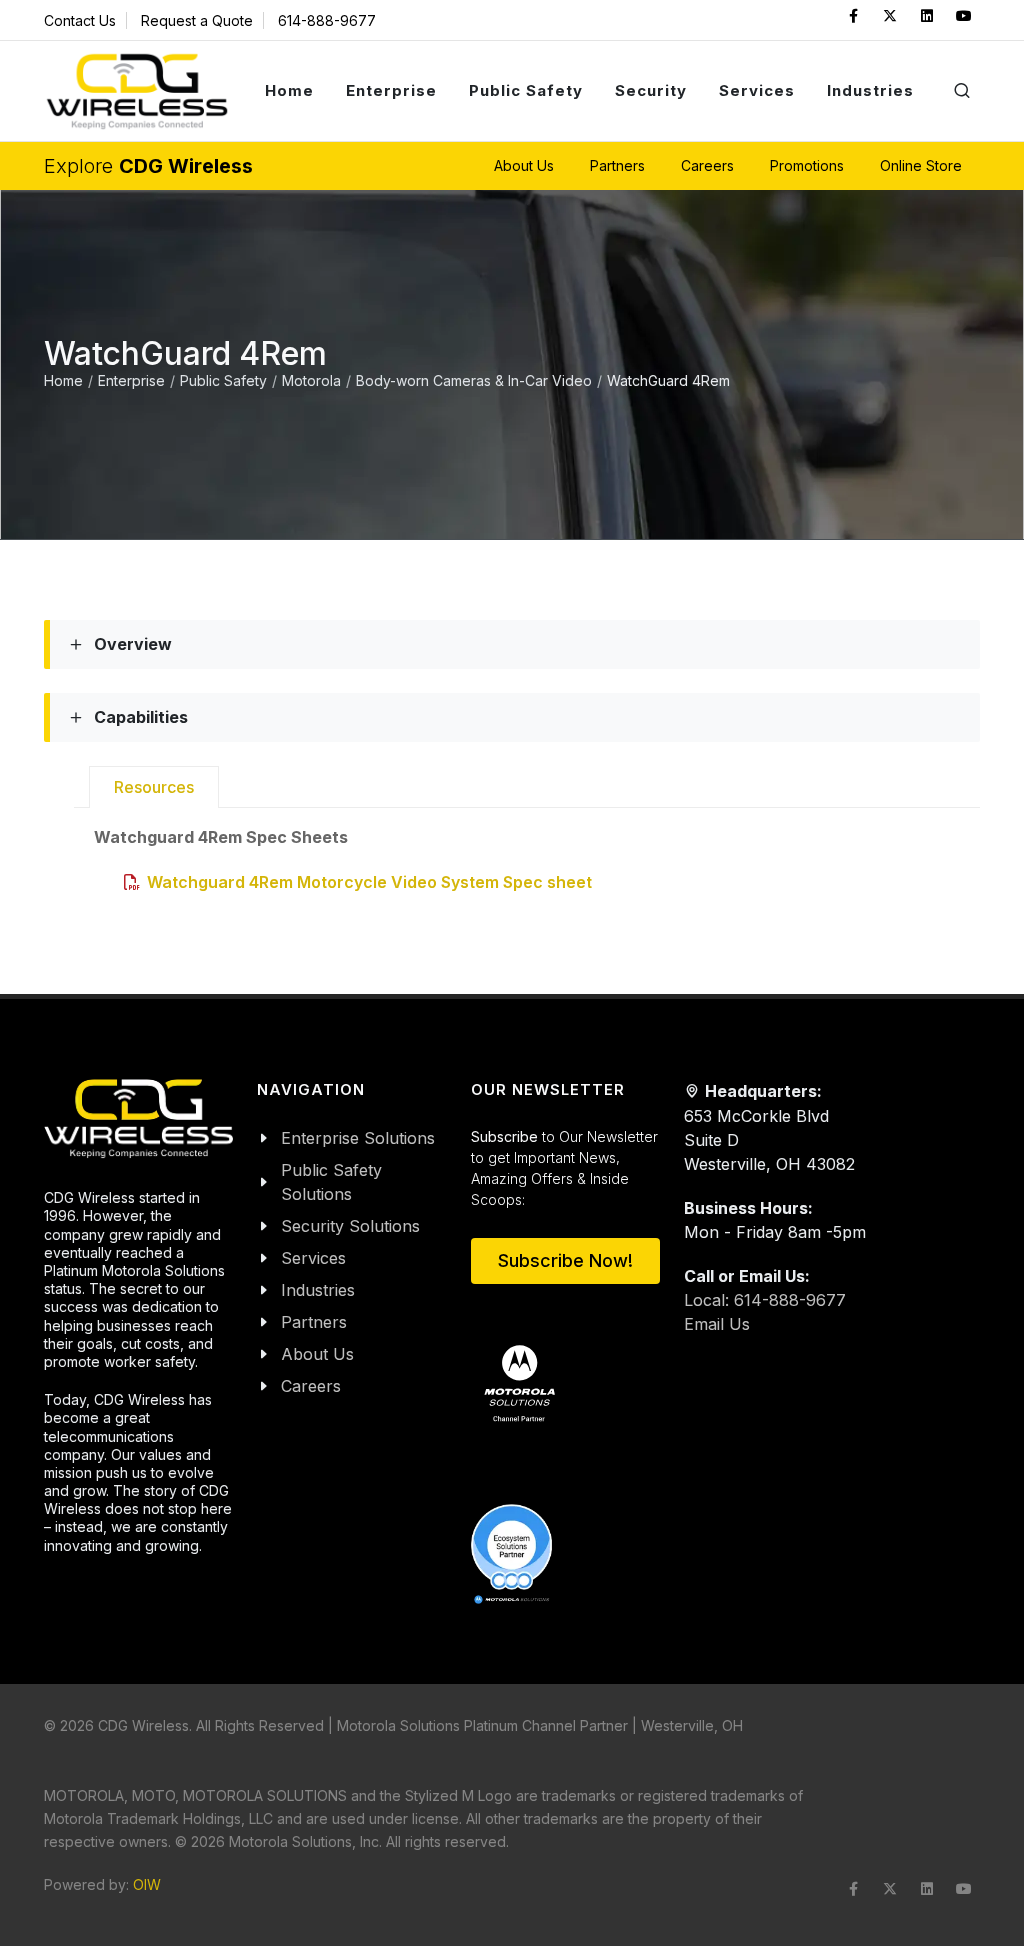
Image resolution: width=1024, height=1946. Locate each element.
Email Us (717, 1324)
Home (63, 380)
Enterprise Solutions (358, 1138)
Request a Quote (197, 20)
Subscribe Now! (565, 1260)
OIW (147, 1884)
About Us (317, 1354)
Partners (314, 1322)
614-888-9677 (327, 20)
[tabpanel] (537, 859)
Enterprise (131, 380)
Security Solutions (350, 1226)
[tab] (154, 787)
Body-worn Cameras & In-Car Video (474, 380)
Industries (318, 1290)
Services (313, 1258)
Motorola (311, 380)
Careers (311, 1386)
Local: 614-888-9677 (765, 1300)
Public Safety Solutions (331, 1182)
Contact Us (80, 20)
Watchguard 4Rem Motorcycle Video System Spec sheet (369, 882)
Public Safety (223, 380)
